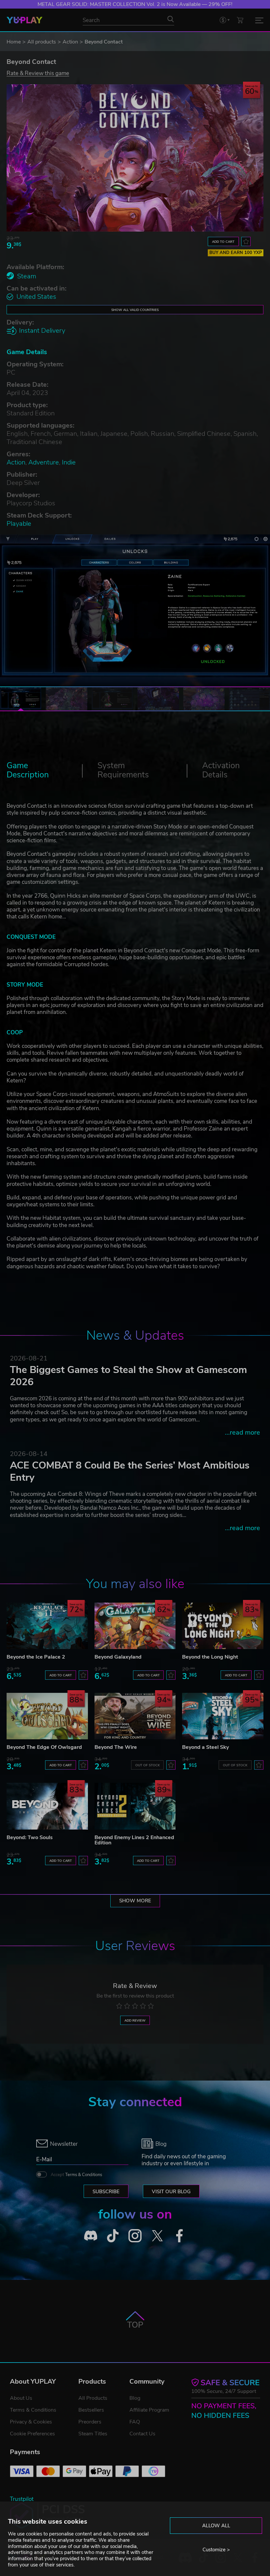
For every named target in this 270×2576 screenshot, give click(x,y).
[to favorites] (246, 241)
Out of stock (148, 1765)
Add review (135, 2020)
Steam (27, 276)
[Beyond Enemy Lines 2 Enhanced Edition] (135, 1806)
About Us (21, 2398)
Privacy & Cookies (31, 2422)
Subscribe (106, 2192)
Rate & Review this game (38, 73)
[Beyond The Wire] (135, 1716)
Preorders (90, 2422)
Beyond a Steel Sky (205, 1747)
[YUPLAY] (25, 20)
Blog (135, 2398)
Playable (19, 524)
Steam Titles (93, 2434)
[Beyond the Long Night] (223, 1626)
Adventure (44, 462)
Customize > (216, 2550)
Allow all (216, 2526)
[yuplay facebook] (179, 2236)
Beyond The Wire (116, 1747)
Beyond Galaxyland (118, 1657)
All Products (93, 2398)
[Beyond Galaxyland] (135, 1626)
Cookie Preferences (32, 2434)
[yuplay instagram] (135, 2236)
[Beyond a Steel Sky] (223, 1716)
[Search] (171, 19)
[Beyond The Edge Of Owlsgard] (47, 1716)
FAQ (135, 2422)
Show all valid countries (135, 310)
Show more (135, 1901)
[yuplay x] (157, 2236)
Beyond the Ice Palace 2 (36, 1657)
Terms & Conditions (84, 2175)
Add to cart (223, 242)
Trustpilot (22, 2499)
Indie (69, 462)
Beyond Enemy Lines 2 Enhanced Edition (134, 1840)
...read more (243, 1432)
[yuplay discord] (91, 2236)
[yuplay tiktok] (113, 2236)
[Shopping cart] (240, 20)
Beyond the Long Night (210, 1657)
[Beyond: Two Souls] (47, 1806)
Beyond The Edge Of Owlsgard (44, 1747)
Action (70, 42)
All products (42, 42)
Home (14, 42)
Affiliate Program (149, 2410)
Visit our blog (171, 2192)
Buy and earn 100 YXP (236, 253)
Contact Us (142, 2434)
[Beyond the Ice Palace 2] (47, 1626)
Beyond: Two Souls (30, 1837)
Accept (76, 2175)
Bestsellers (91, 2410)
